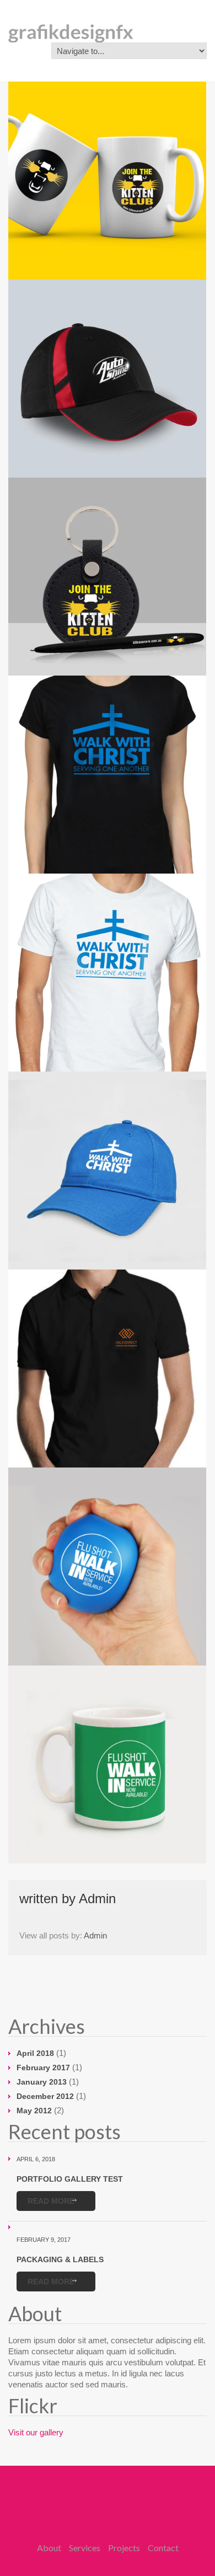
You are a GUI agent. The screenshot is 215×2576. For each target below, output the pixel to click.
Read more (51, 2201)
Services (85, 2548)
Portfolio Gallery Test (70, 2179)
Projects (124, 2548)
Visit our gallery (36, 2432)
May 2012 (34, 2111)
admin (97, 1898)
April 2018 (35, 2053)
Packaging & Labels (60, 2259)
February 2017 (43, 2068)
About (49, 2548)
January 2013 (42, 2082)
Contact (163, 2548)
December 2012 (45, 2096)
